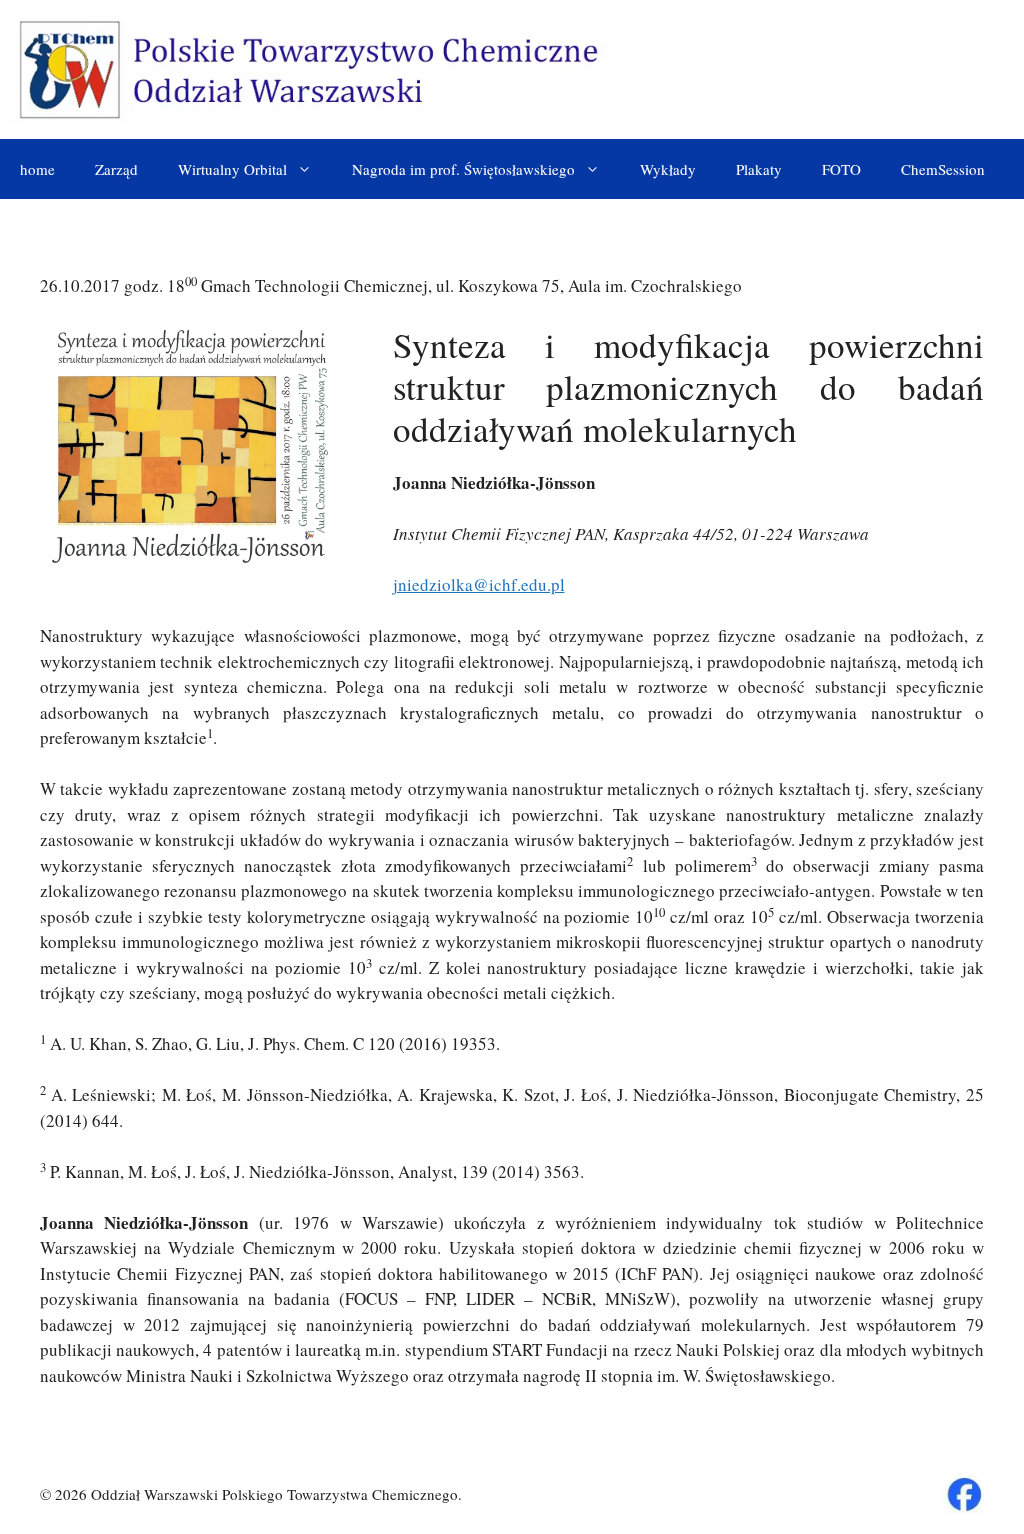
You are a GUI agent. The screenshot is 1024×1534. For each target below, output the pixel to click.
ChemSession (943, 169)
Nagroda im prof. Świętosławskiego (463, 169)
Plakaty (759, 169)
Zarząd (116, 169)
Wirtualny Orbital (232, 169)
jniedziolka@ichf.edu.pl (479, 584)
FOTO (841, 169)
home (37, 169)
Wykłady (668, 169)
